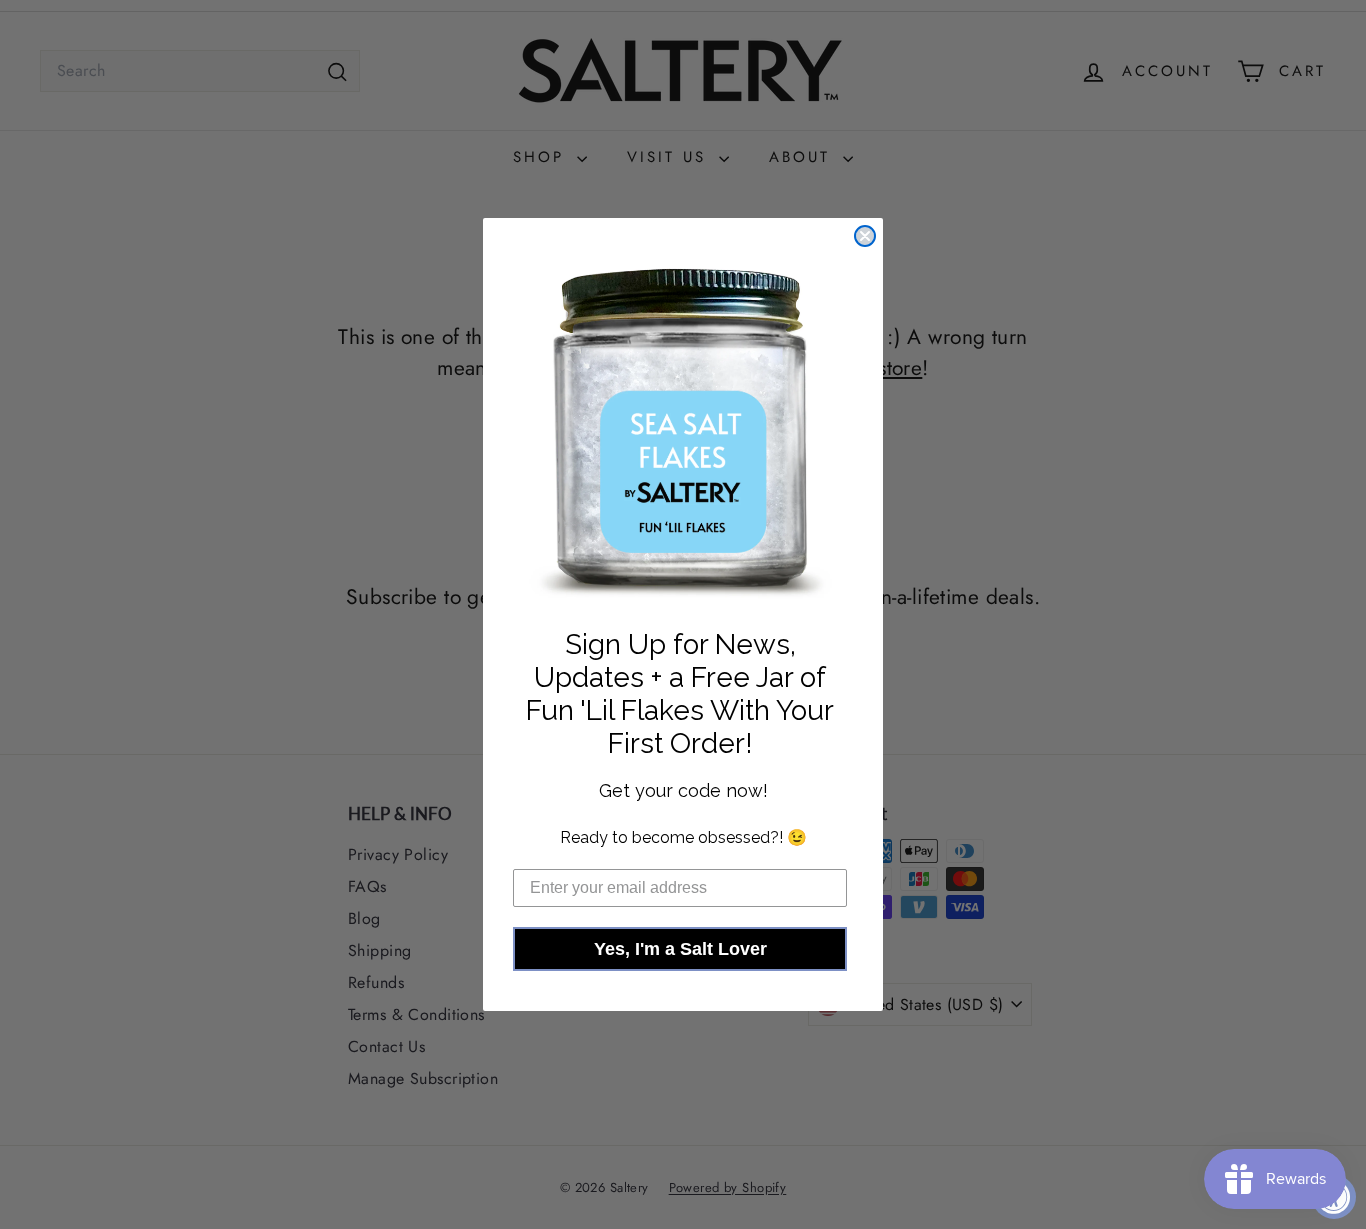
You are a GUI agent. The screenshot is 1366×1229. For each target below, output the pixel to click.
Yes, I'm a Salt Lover (680, 949)
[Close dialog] (865, 236)
